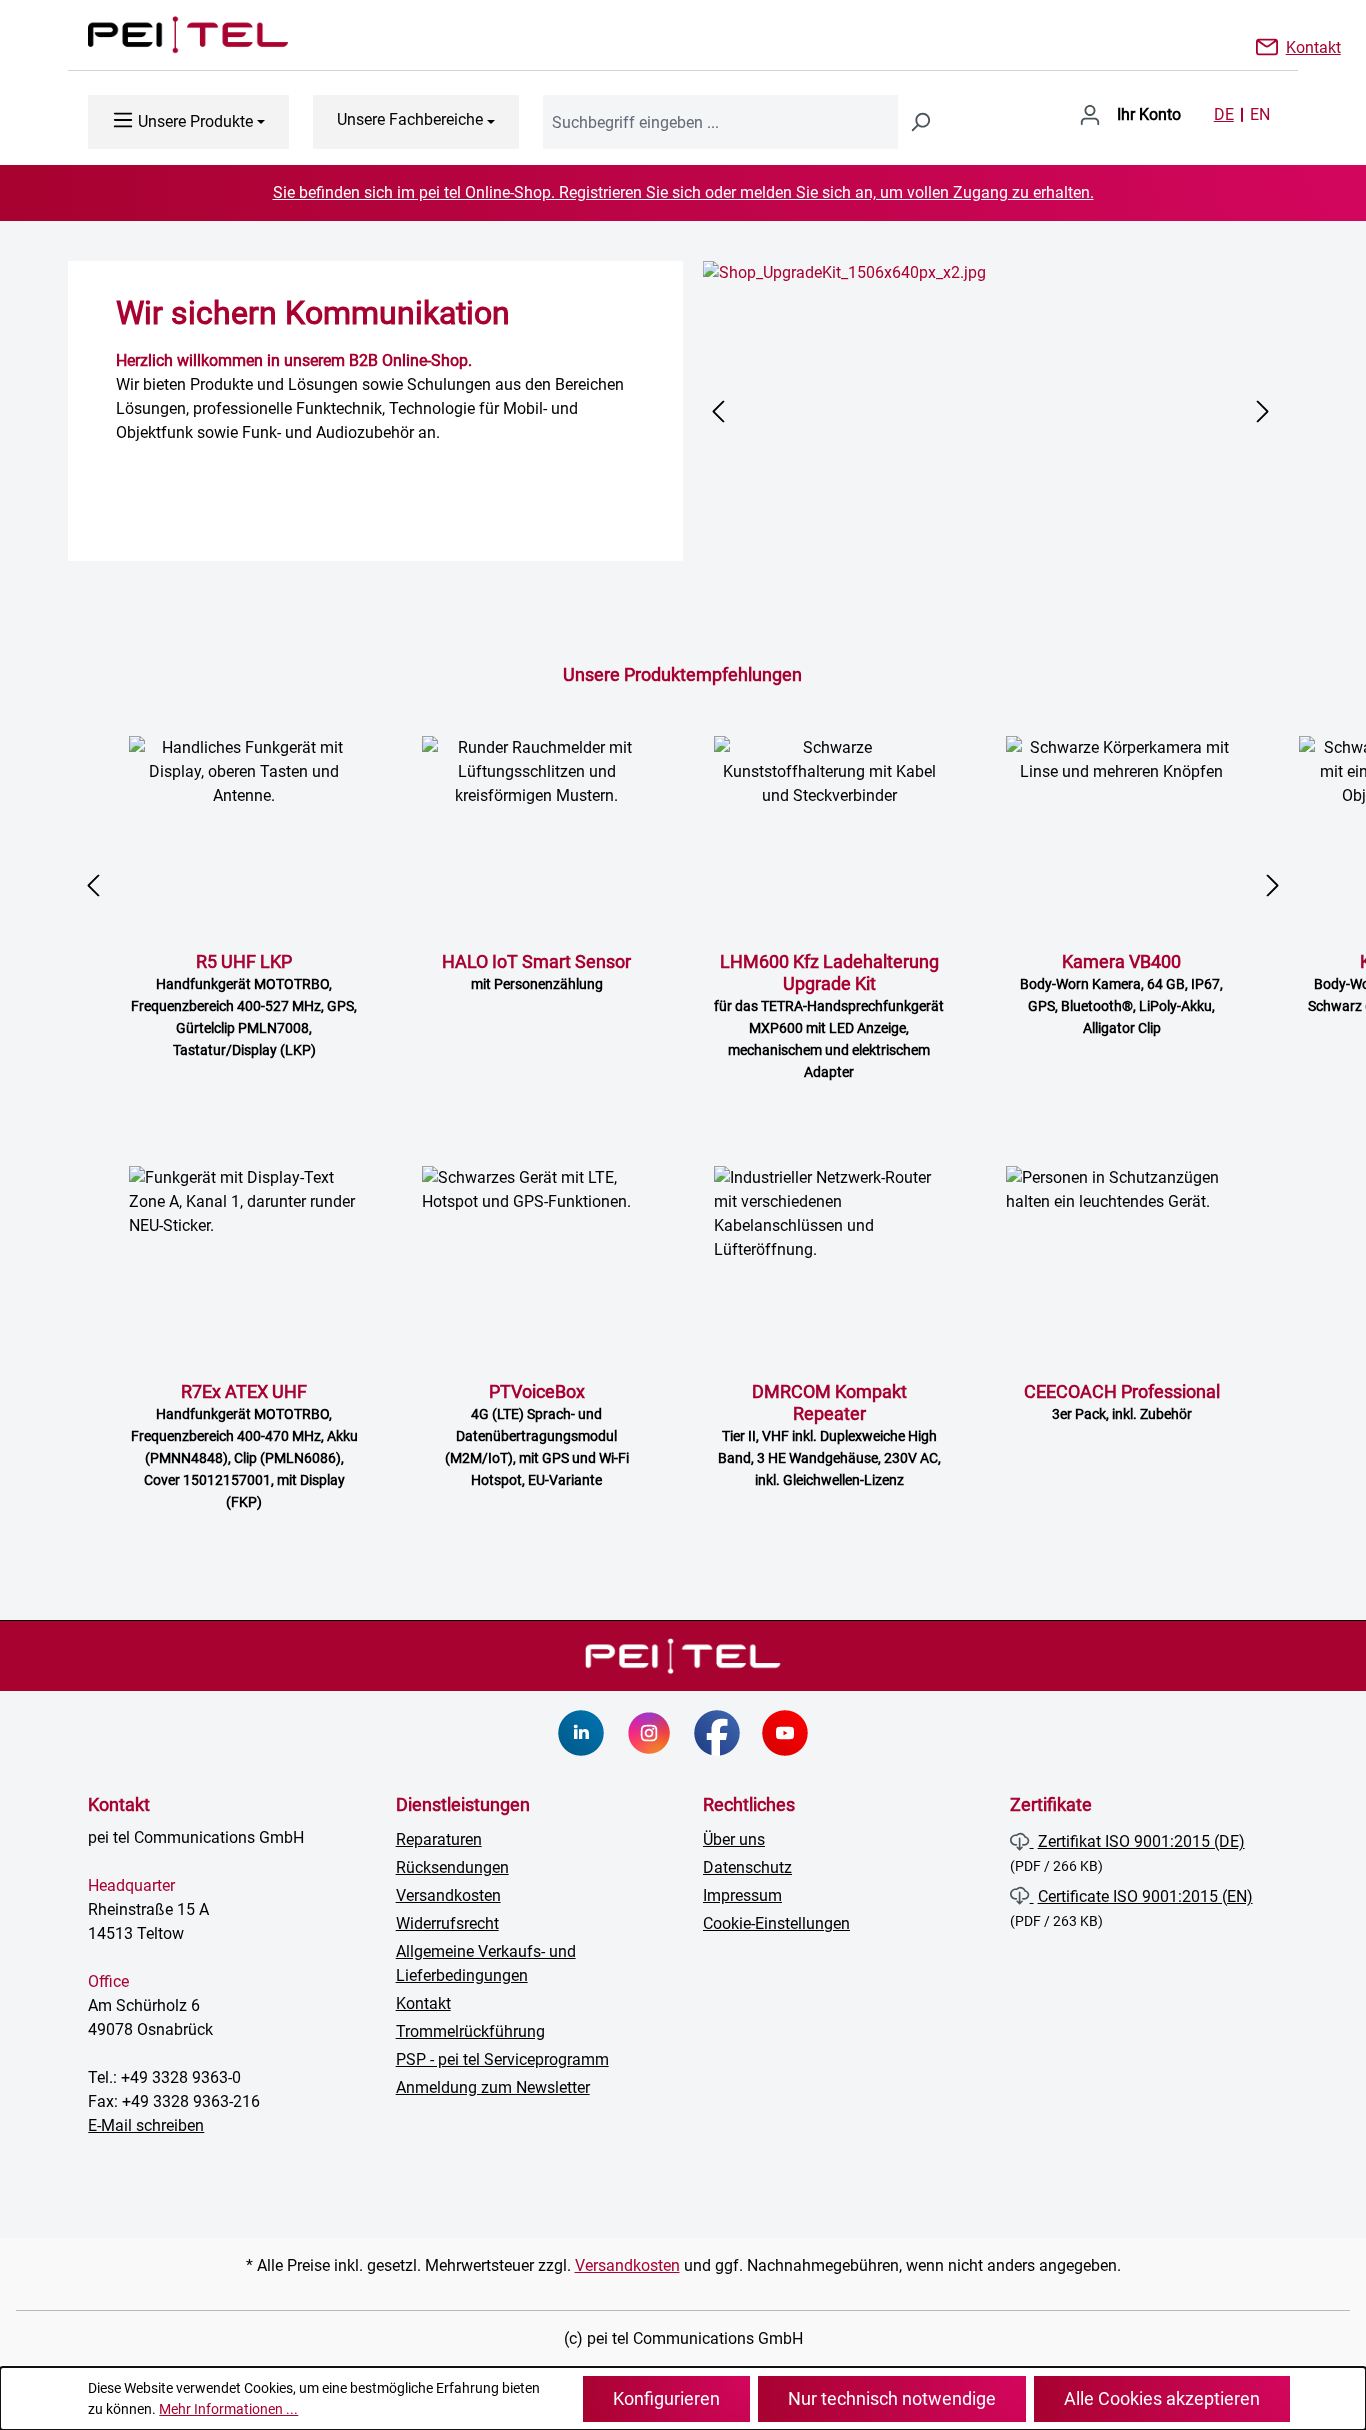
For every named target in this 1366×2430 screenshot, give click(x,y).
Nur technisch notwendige (892, 2398)
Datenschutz (747, 1867)
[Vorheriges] (718, 411)
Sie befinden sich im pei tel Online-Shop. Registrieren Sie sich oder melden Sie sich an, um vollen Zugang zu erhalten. (683, 192)
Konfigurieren (666, 2398)
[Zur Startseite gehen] (168, 35)
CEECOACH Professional (1122, 1401)
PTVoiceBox (537, 1434)
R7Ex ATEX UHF (244, 1445)
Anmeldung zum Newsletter (493, 2087)
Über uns (734, 1839)
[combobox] (720, 122)
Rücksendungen (452, 1867)
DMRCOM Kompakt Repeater (829, 1434)
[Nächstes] (1263, 411)
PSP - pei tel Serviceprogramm (502, 2059)
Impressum (742, 1895)
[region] (990, 411)
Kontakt (1313, 46)
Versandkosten (448, 1895)
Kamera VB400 (1121, 993)
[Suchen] (920, 122)
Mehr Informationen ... (228, 2409)
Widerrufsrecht (447, 1923)
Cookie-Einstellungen (776, 1923)
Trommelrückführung (470, 2031)
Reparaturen (439, 1839)
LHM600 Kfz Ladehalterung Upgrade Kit (829, 1015)
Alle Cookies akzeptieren (1162, 2398)
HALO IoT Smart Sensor (536, 971)
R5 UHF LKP (244, 1004)
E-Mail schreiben (146, 2125)
